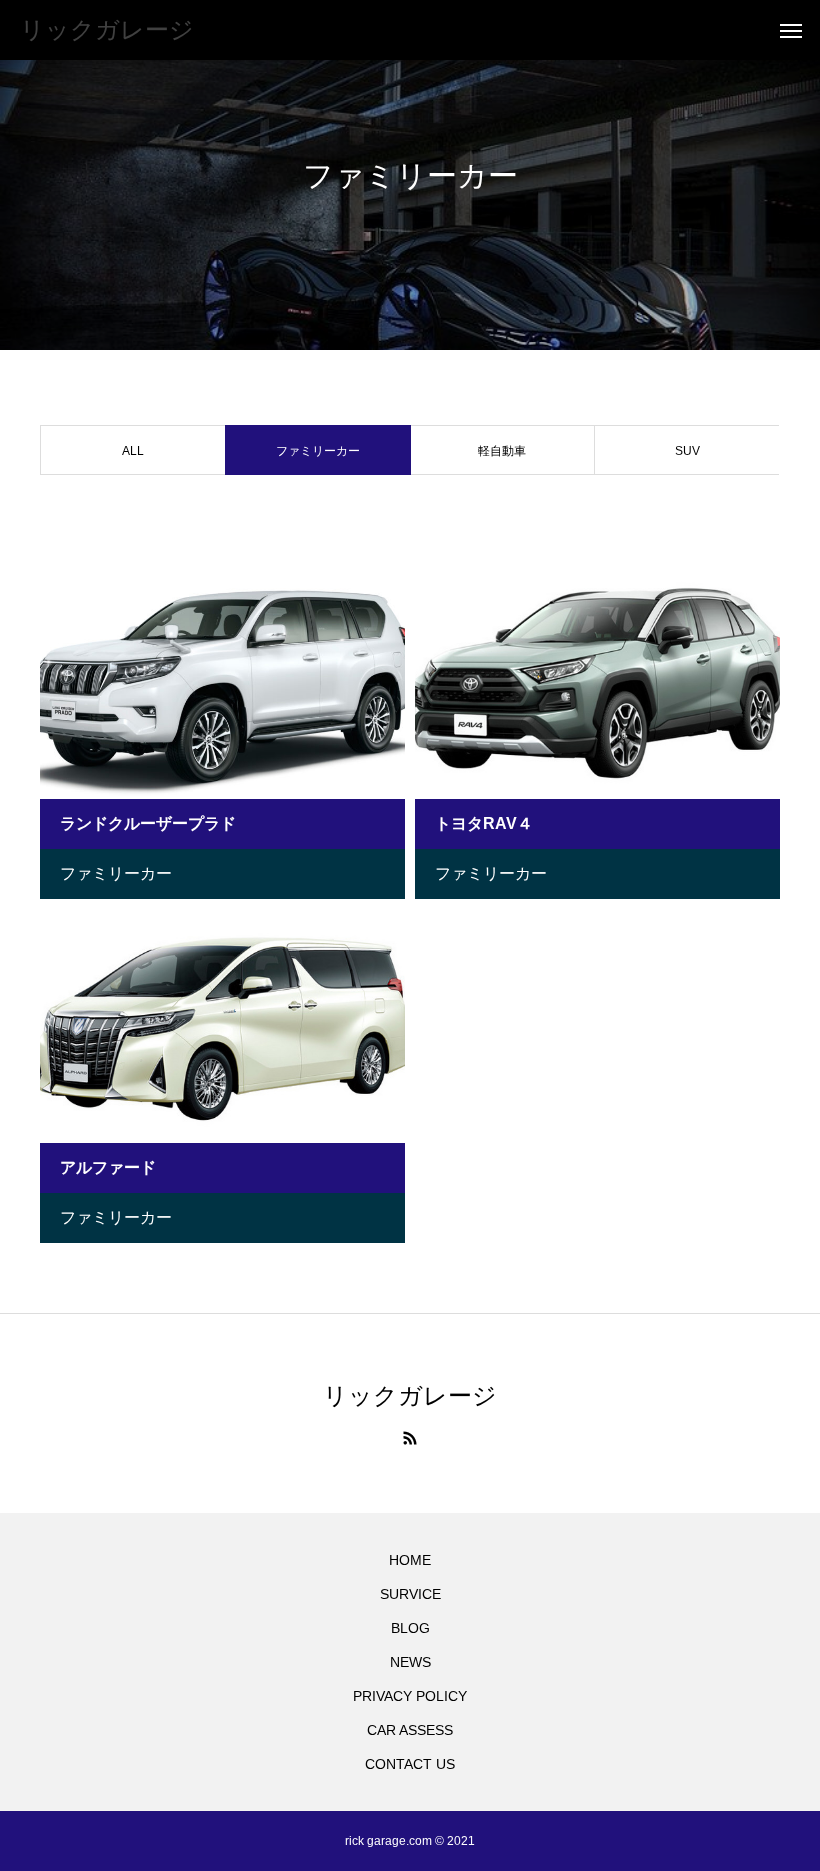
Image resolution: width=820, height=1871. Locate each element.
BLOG (410, 1628)
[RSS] (410, 1438)
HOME (410, 1560)
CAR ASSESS (410, 1730)
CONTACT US (410, 1764)
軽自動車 (502, 451)
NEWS (410, 1662)
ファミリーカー (116, 873)
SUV (687, 451)
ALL (133, 451)
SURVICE (410, 1594)
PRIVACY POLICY (410, 1696)
